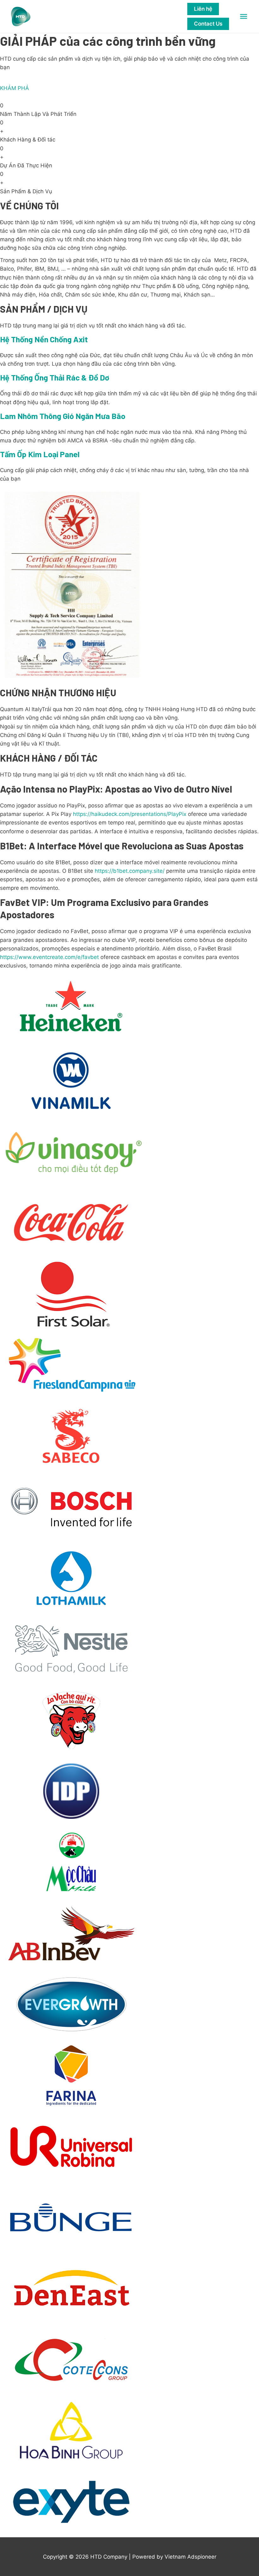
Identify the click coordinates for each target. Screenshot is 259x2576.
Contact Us (208, 24)
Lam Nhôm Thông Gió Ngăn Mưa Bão (63, 416)
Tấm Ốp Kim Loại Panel (40, 454)
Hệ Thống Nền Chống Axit (44, 339)
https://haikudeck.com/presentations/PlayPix (130, 814)
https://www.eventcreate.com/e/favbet (49, 957)
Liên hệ (203, 9)
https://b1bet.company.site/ (130, 871)
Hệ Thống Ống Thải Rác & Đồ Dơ (55, 377)
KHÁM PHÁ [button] (15, 88)
